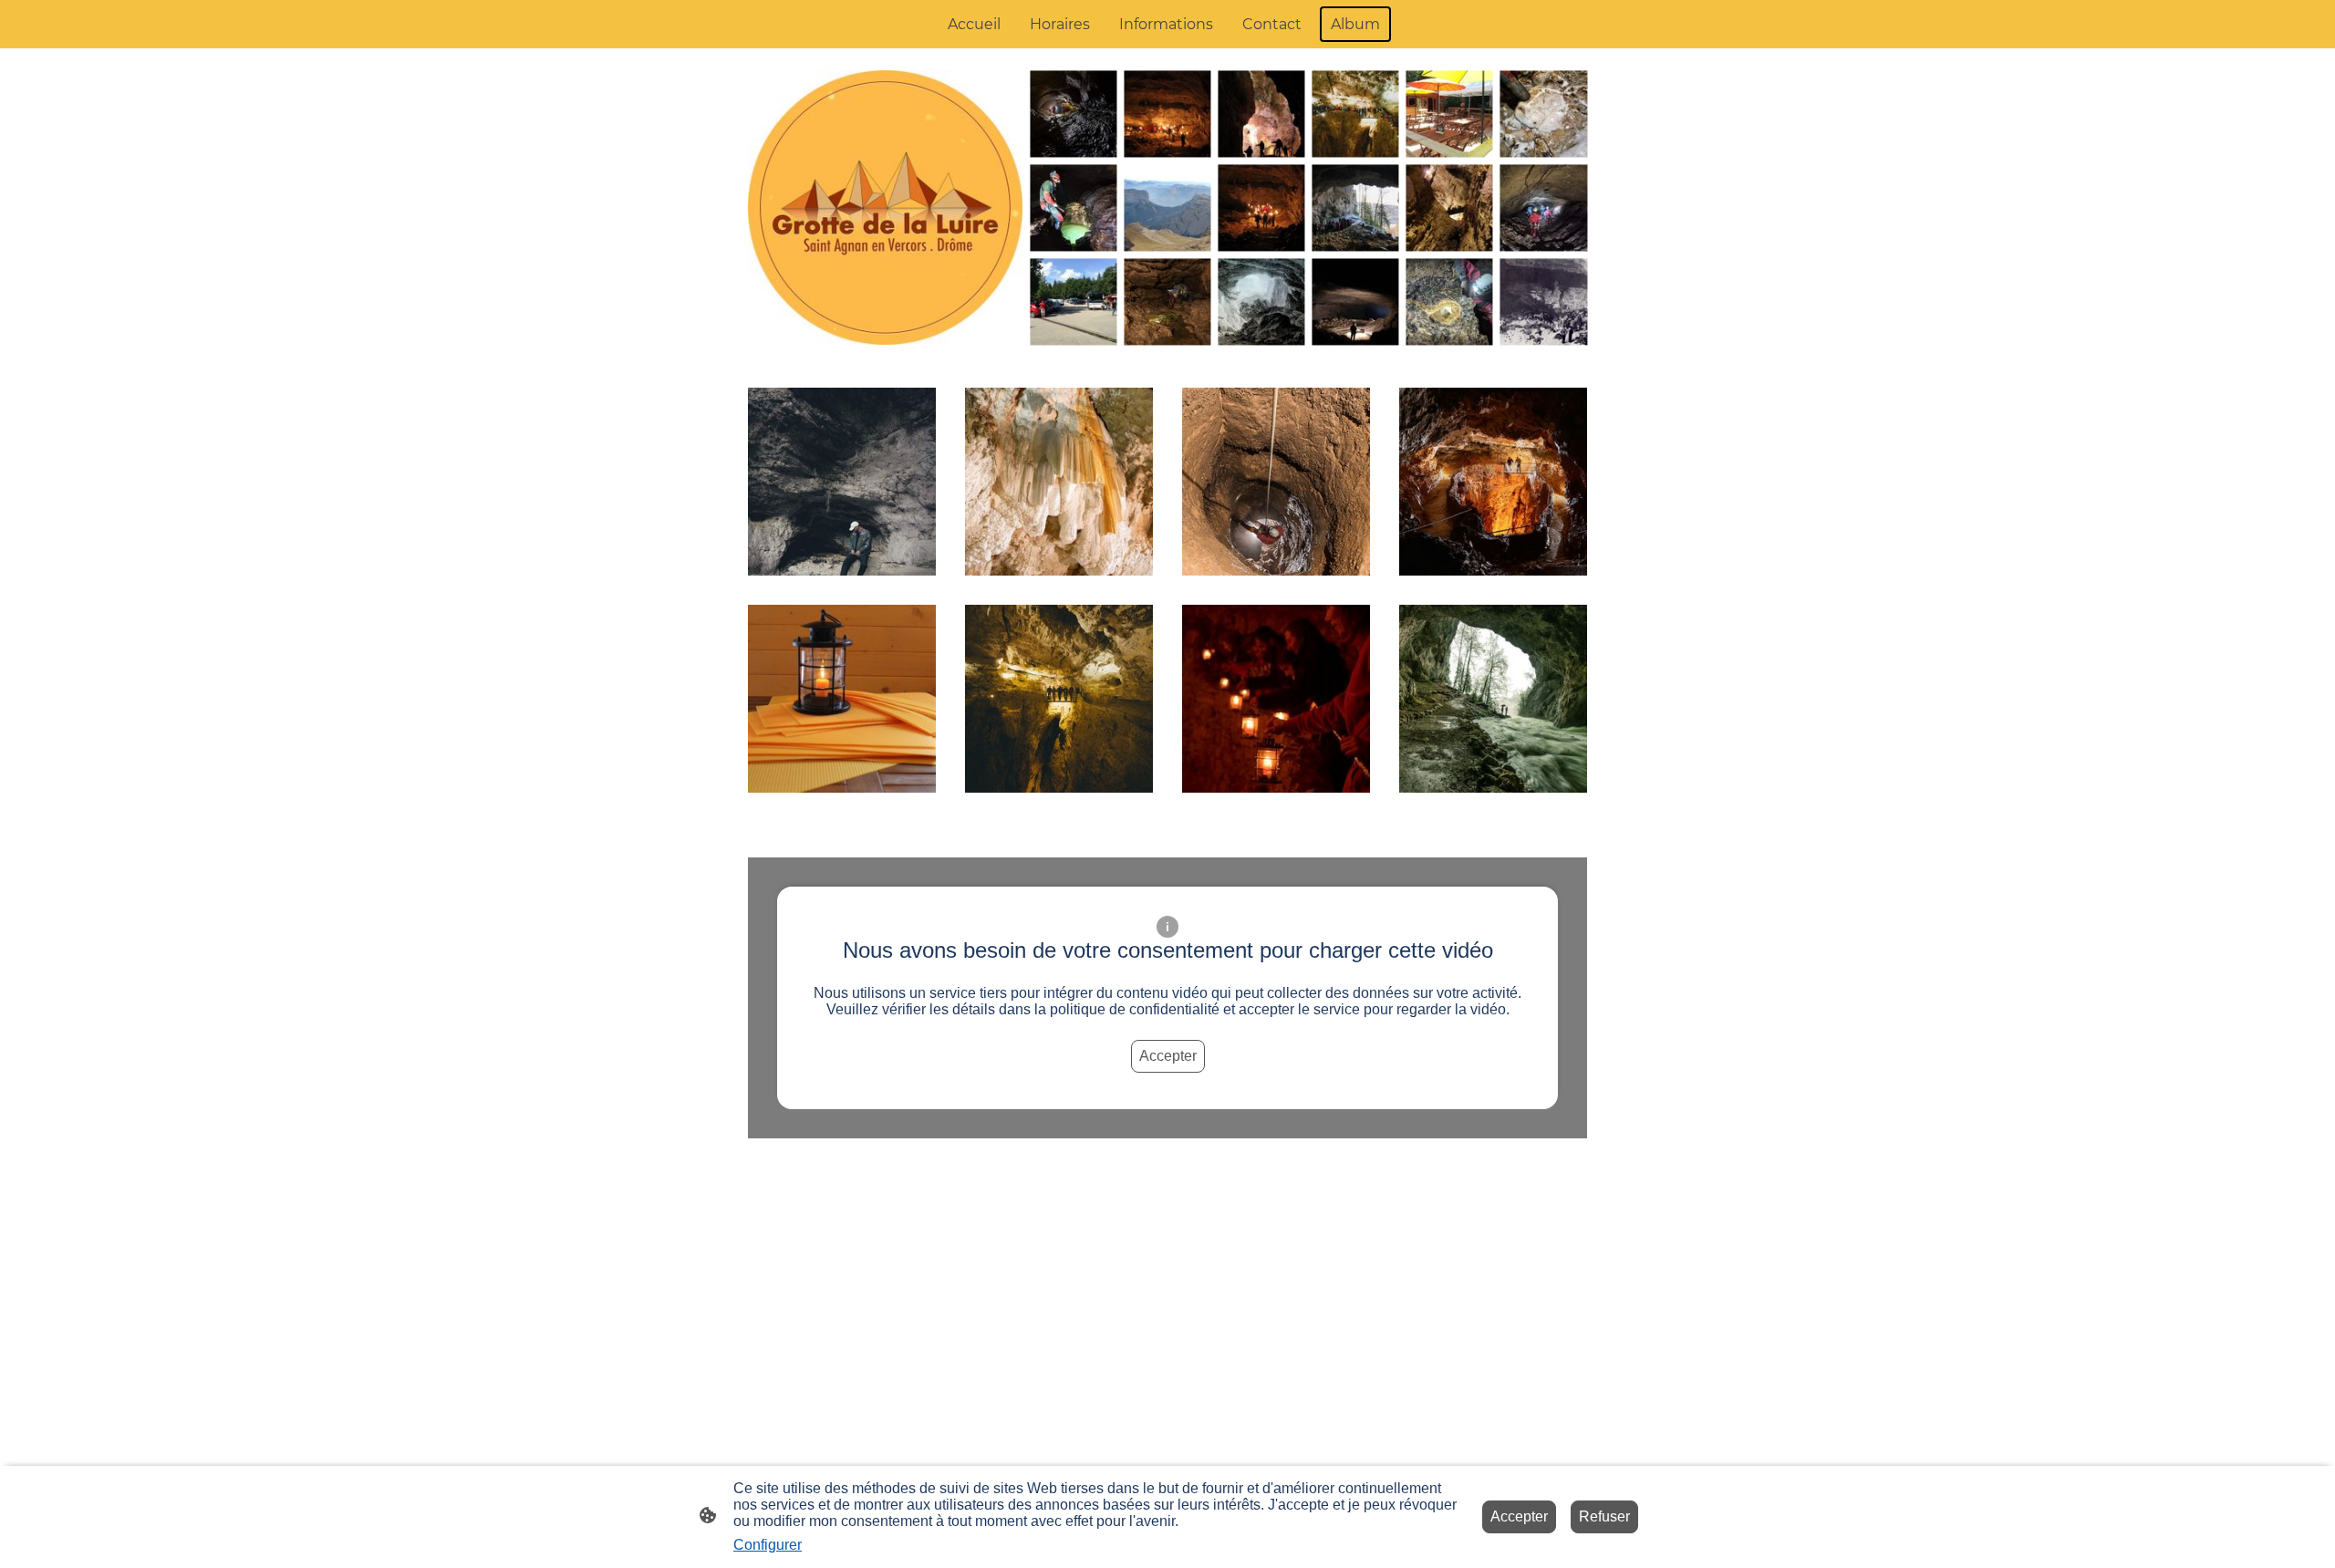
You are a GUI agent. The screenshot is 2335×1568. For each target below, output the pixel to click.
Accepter (1168, 1056)
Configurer (768, 1545)
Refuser (1604, 1516)
